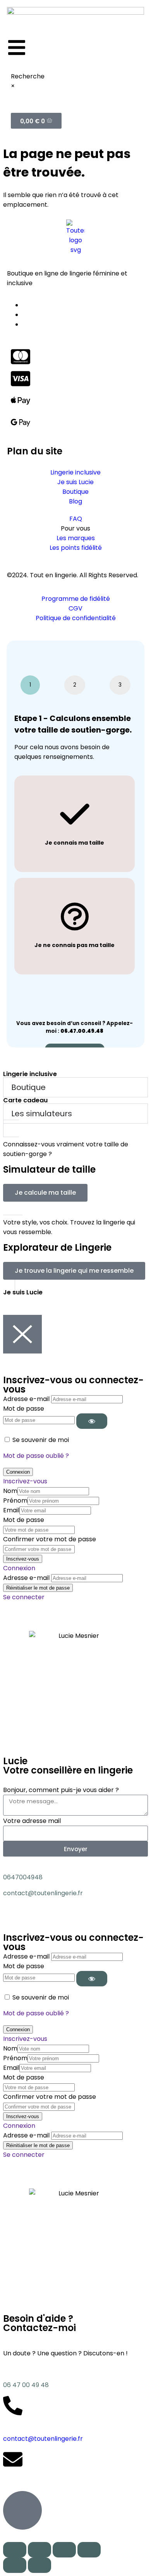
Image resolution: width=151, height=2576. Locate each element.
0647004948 (23, 1877)
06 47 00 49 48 (26, 2385)
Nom (10, 1491)
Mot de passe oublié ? (36, 1456)
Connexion (19, 1568)
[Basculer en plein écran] (64, 2550)
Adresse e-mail (26, 1399)
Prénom (15, 1501)
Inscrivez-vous (25, 1481)
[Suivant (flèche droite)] (39, 2565)
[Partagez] (39, 2550)
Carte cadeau (25, 1100)
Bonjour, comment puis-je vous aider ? (61, 1790)
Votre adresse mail (32, 1821)
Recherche (28, 76)
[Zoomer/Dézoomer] (89, 2550)
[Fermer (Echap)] (15, 2550)
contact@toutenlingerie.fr (43, 1893)
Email (11, 1510)
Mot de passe (24, 1409)
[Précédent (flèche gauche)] (15, 2565)
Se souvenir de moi (41, 1440)
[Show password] (92, 1421)
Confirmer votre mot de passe (50, 1539)
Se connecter (24, 1597)
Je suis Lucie (23, 1292)
